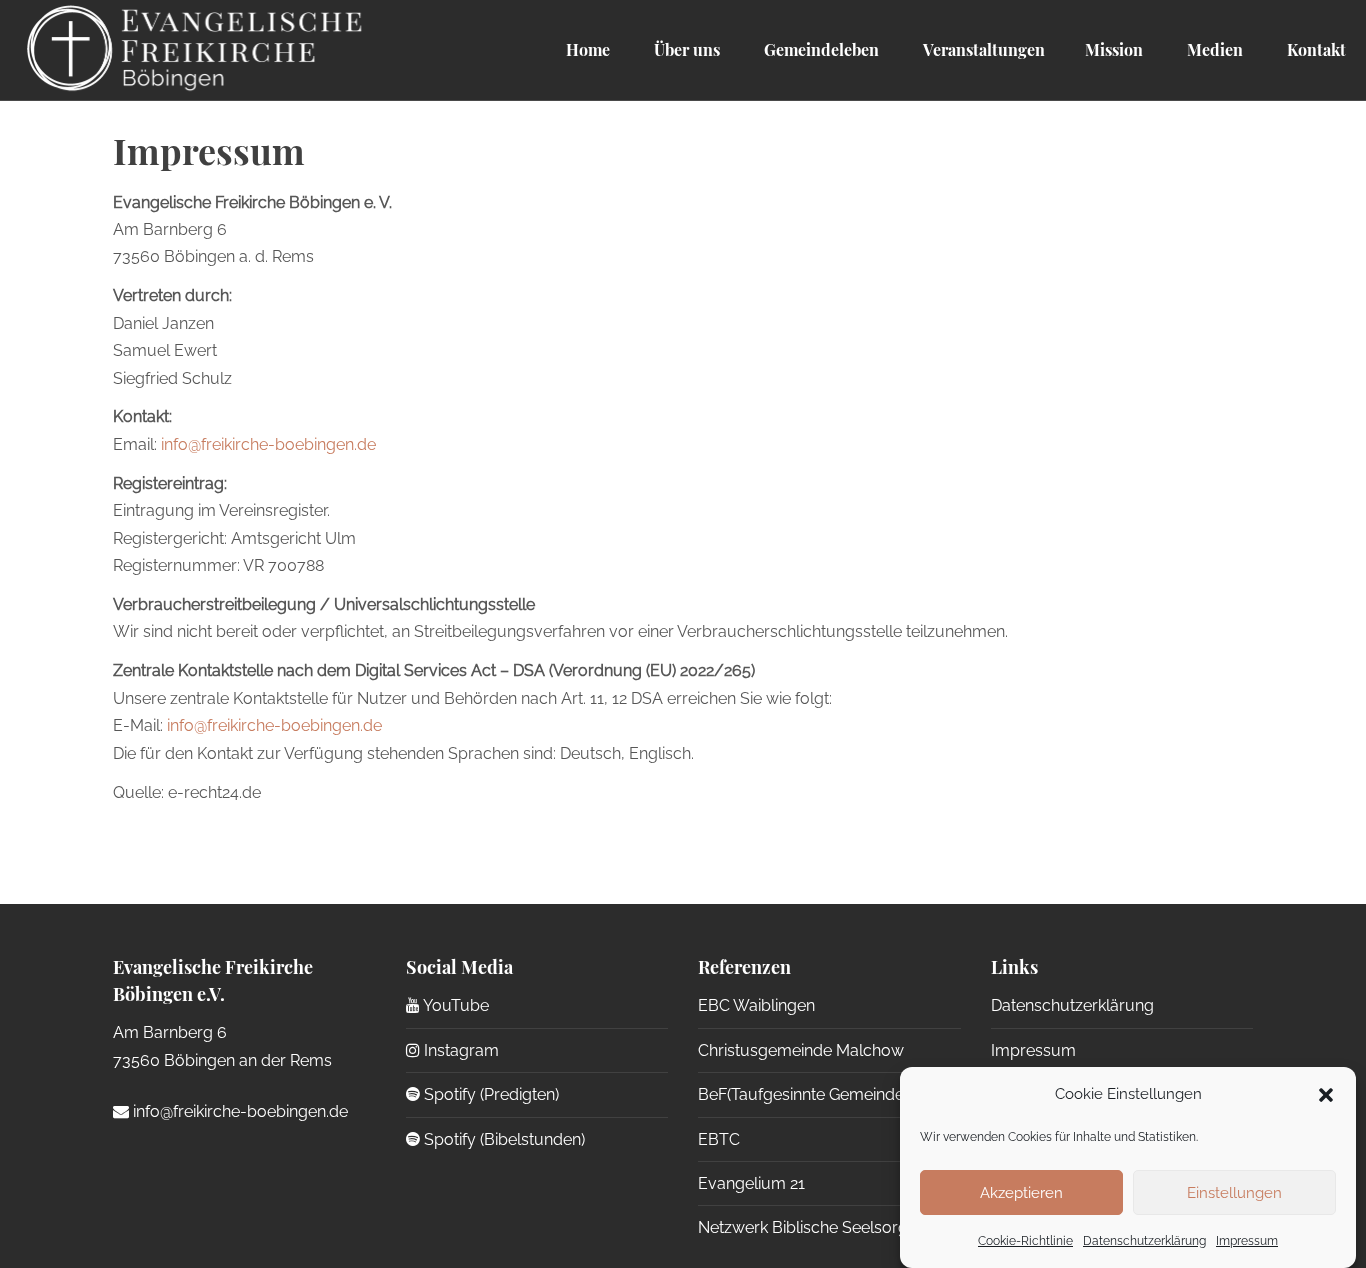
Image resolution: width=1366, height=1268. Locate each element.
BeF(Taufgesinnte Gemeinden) (807, 1094)
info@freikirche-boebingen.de (268, 444)
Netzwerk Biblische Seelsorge (807, 1227)
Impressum (1247, 1241)
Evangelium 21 (751, 1183)
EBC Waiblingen (756, 1005)
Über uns (685, 49)
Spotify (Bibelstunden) (502, 1139)
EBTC (719, 1139)
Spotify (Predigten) (489, 1094)
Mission (1114, 49)
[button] (1326, 1095)
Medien (1213, 49)
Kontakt (1314, 49)
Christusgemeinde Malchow (801, 1050)
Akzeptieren (1021, 1193)
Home (588, 49)
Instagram (459, 1050)
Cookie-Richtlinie (1025, 1241)
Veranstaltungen (982, 49)
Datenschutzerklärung (1144, 1241)
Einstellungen (1234, 1193)
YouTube (454, 1005)
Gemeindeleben (819, 49)
